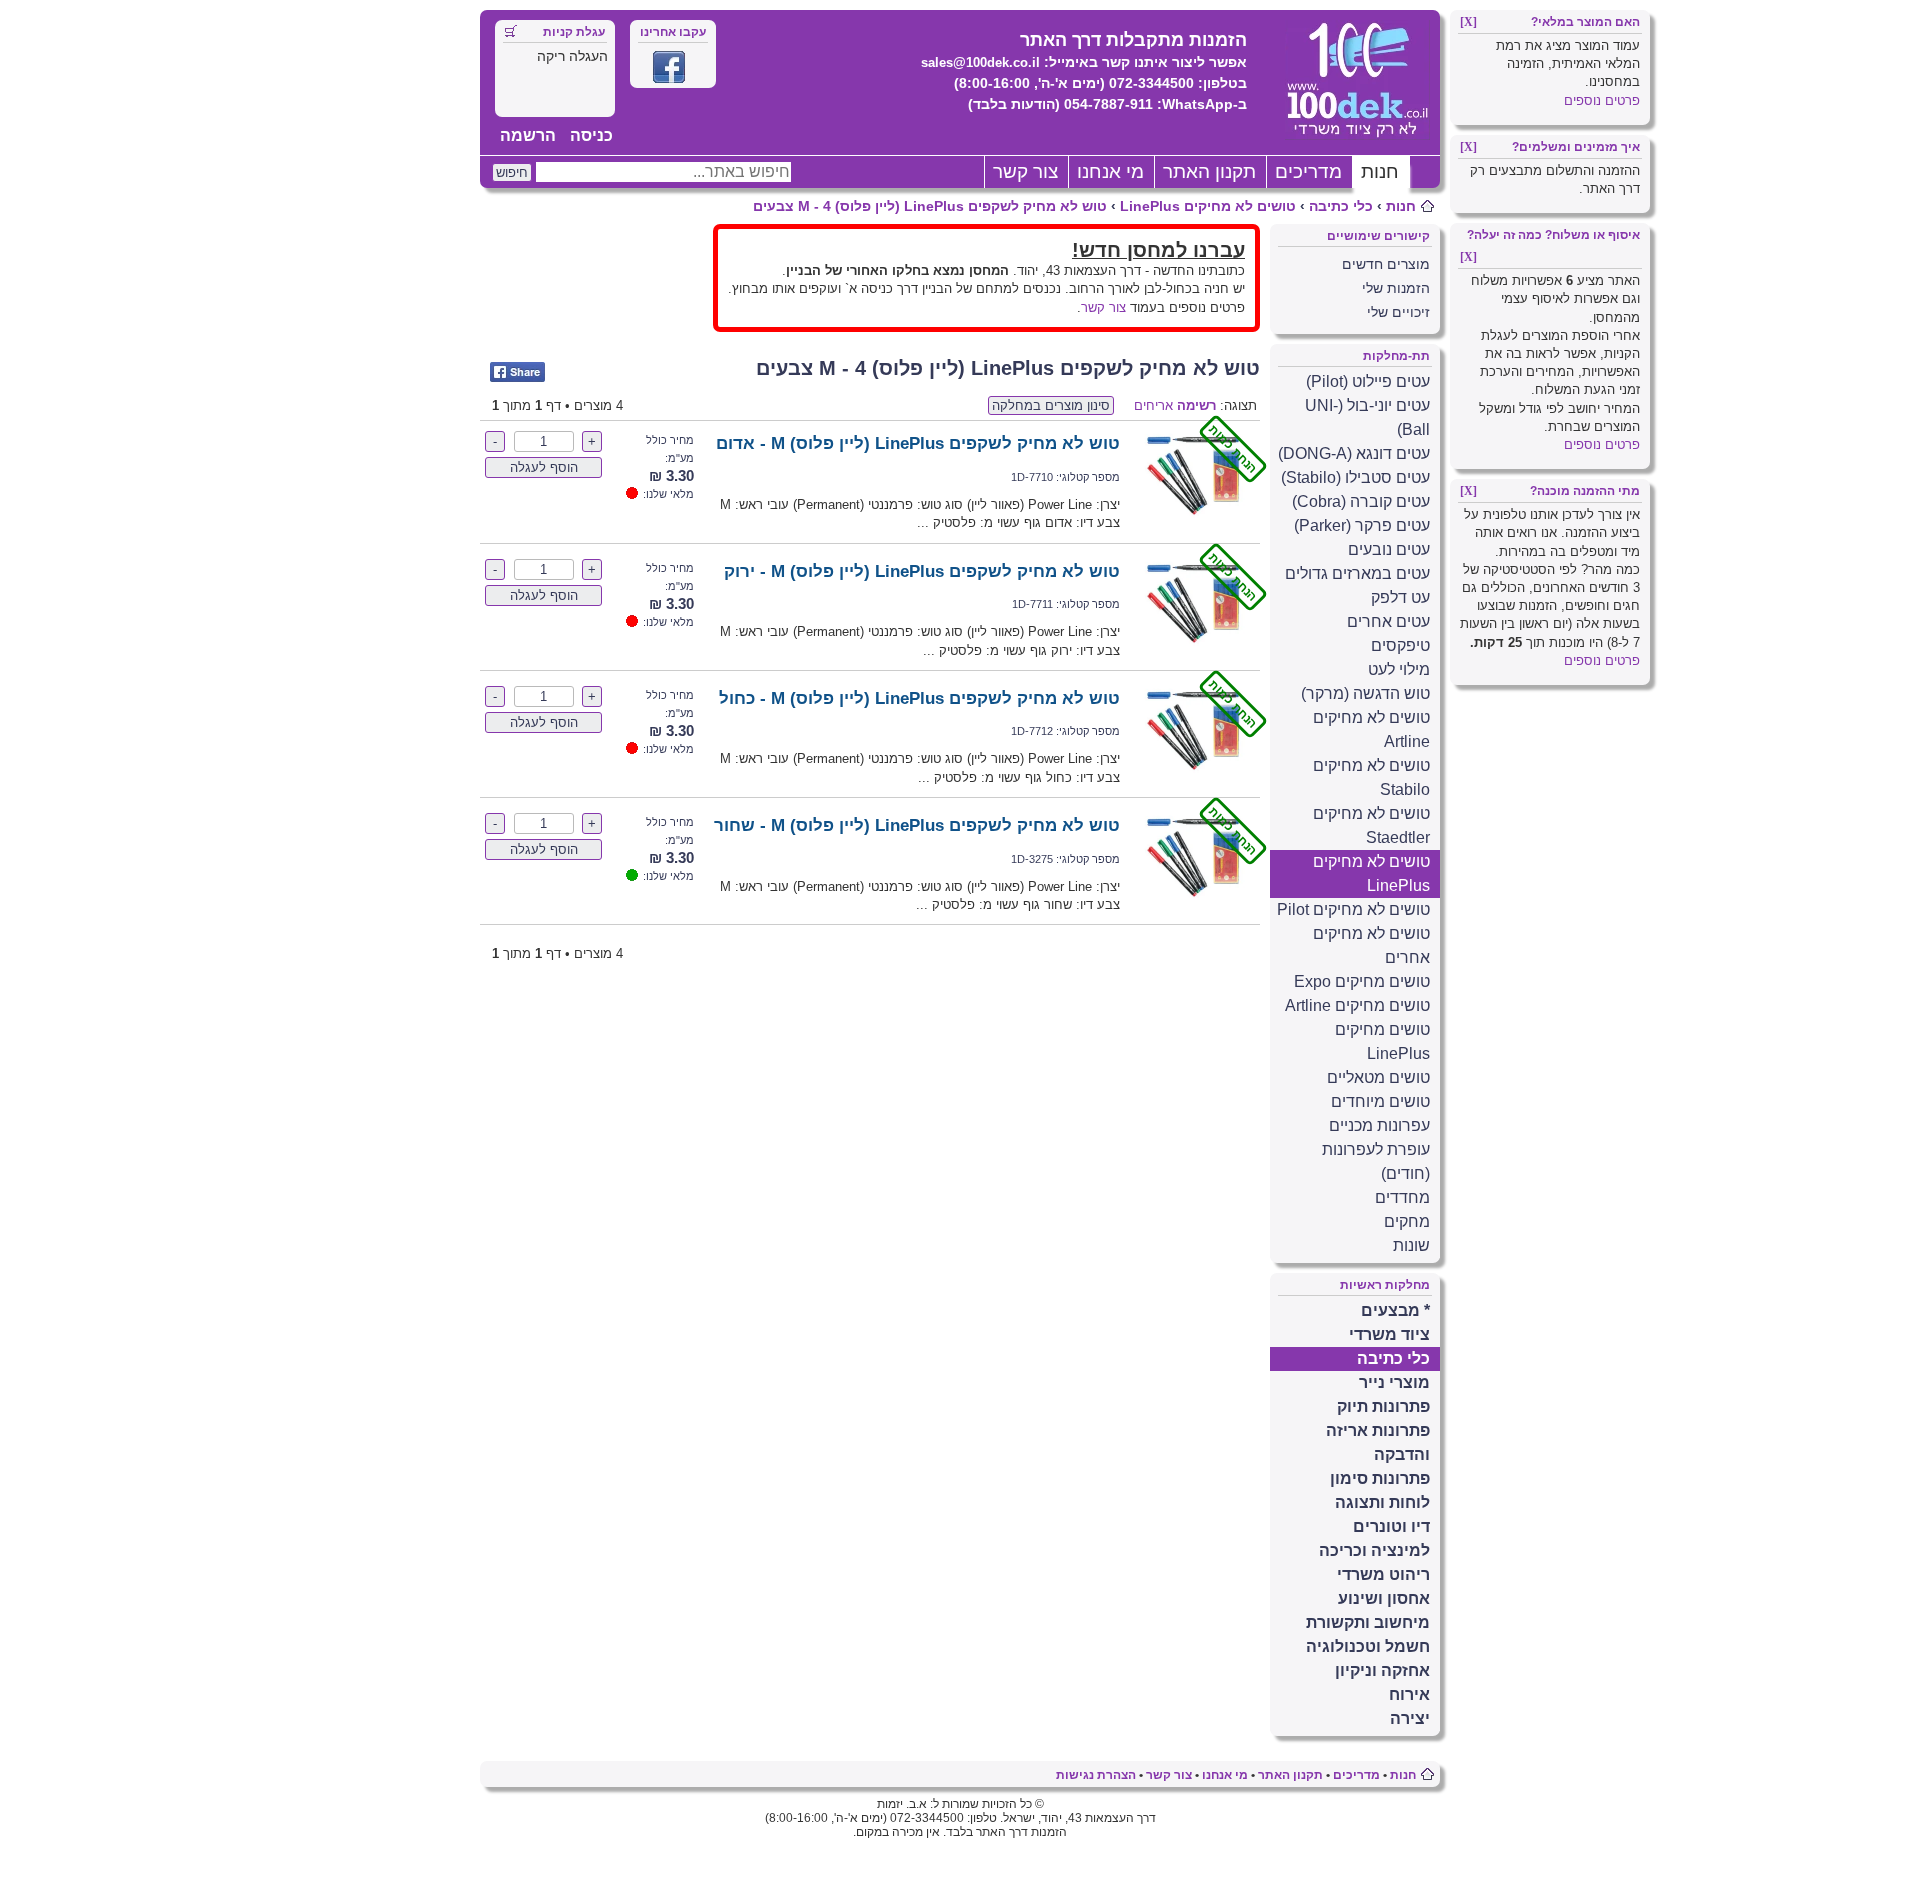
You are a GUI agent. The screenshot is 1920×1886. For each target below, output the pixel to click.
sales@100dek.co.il (980, 62)
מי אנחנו (1110, 171)
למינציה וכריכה (1374, 1550)
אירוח (1409, 1694)
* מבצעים (1395, 1310)
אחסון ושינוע (1384, 1598)
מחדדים (1402, 1197)
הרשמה (528, 135)
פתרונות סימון (1380, 1478)
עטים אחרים (1388, 621)
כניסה (591, 135)
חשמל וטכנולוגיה (1368, 1646)
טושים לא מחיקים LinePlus (1208, 206)
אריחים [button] (1153, 405)
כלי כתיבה (1341, 206)
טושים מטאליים (1378, 1077)
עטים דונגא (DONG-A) (1354, 453)
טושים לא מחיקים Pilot (1353, 909)
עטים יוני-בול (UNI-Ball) (1367, 417)
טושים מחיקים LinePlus (1382, 1041)
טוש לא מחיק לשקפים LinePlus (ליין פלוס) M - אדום (918, 443)
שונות (1411, 1245)
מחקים (1407, 1221)
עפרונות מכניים (1379, 1125)
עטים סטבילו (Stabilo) (1355, 477)
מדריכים (1308, 171)
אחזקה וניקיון (1382, 1670)
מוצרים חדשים (1386, 264)
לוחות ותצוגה (1382, 1502)
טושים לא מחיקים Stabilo (1371, 777)
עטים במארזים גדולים (1357, 573)
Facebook (669, 67)
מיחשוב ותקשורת (1368, 1622)
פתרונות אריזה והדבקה (1378, 1442)
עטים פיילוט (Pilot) (1368, 381)
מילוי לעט (1399, 669)
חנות (1380, 171)
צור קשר (1025, 171)
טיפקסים (1400, 645)
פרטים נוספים (1602, 100)
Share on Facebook (517, 372)
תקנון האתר (1209, 171)
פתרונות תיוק (1383, 1406)
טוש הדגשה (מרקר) (1365, 693)
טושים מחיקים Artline (1357, 1005)
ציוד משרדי (1389, 1334)
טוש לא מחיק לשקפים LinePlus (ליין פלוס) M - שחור (917, 825)
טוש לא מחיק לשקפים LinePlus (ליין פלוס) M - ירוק (922, 571)
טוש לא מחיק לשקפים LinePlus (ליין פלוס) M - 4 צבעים (930, 206)
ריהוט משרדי (1383, 1574)
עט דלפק (1400, 597)
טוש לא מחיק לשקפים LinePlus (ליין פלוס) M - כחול (919, 698)
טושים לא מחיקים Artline (1371, 729)
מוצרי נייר (1394, 1382)
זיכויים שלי (1398, 312)
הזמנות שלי (1396, 288)
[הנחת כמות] (1192, 522)
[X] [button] (1468, 22)
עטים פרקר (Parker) (1362, 525)
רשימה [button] (1196, 405)
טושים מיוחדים (1380, 1101)
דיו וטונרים (1391, 1526)
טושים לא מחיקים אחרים (1371, 945)
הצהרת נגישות (1096, 1775)
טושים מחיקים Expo (1362, 981)
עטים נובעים (1389, 549)
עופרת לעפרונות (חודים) (1376, 1161)
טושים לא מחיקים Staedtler (1371, 825)
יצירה (1410, 1718)
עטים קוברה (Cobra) (1361, 501)
